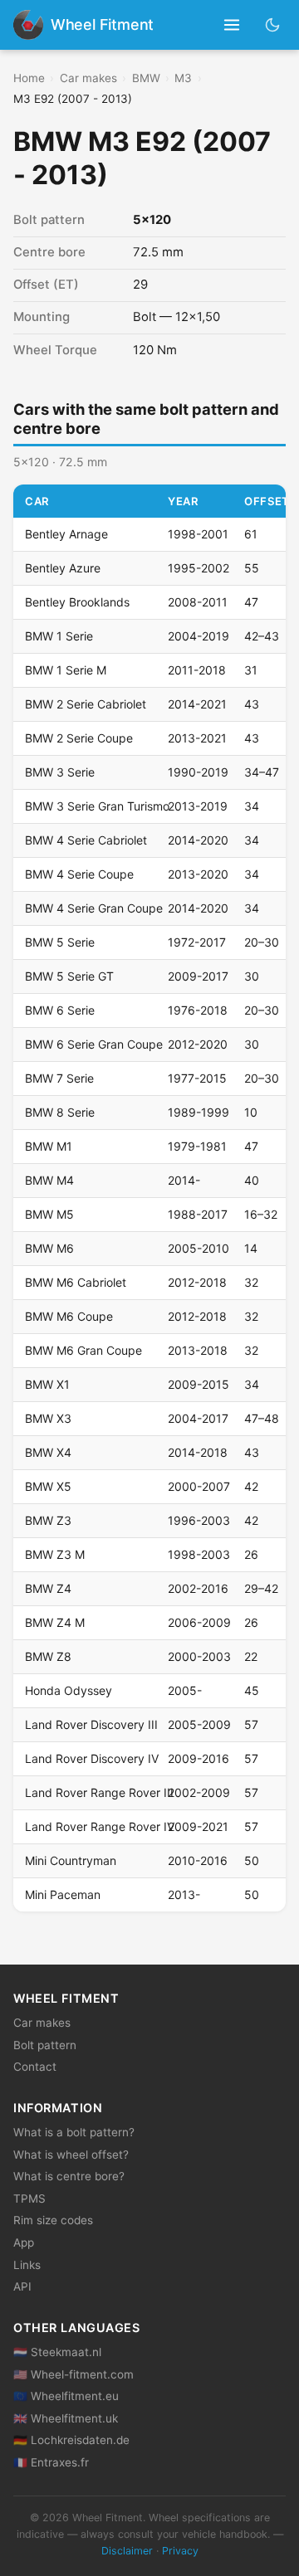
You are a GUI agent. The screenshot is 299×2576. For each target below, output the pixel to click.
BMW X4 (48, 1452)
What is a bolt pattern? (74, 2132)
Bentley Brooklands (77, 602)
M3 (183, 78)
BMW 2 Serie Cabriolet (86, 704)
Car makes (88, 78)
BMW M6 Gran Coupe (83, 1350)
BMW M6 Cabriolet (76, 1282)
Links (27, 2265)
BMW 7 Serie (59, 1078)
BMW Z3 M (55, 1554)
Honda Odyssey (69, 1690)
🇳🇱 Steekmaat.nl (57, 2352)
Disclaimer (127, 2551)
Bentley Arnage (66, 534)
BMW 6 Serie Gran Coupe (94, 1044)
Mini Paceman (63, 1894)
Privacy (180, 2551)
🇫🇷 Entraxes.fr (51, 2462)
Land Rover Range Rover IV (100, 1826)
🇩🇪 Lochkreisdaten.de (71, 2440)
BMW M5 (49, 1214)
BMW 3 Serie (60, 772)
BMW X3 (48, 1418)
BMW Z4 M (55, 1622)
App (24, 2242)
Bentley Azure (63, 568)
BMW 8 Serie (60, 1112)
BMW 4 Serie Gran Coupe (94, 908)
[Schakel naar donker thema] (273, 24)
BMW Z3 (48, 1520)
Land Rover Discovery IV (92, 1758)
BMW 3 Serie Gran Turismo (97, 806)
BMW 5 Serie (60, 942)
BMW (146, 78)
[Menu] (232, 25)
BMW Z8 (48, 1656)
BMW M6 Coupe (69, 1316)
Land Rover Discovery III (91, 1724)
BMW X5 (48, 1486)
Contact (35, 2067)
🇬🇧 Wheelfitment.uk (66, 2418)
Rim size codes (53, 2220)
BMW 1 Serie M (66, 670)
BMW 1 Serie (59, 636)
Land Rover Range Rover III (99, 1792)
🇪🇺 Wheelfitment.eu (66, 2396)
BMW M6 (49, 1248)
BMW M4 (49, 1180)
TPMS (29, 2199)
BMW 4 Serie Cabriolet (86, 840)
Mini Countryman (71, 1860)
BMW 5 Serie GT (69, 976)
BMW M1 (49, 1146)
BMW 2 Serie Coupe (79, 738)
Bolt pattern (45, 2045)
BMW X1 (47, 1384)
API (22, 2286)
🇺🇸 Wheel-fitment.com (74, 2374)
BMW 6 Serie (60, 1010)
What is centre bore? (69, 2176)
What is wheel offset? (71, 2155)
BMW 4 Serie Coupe (79, 874)
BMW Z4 (48, 1588)
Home (29, 78)
